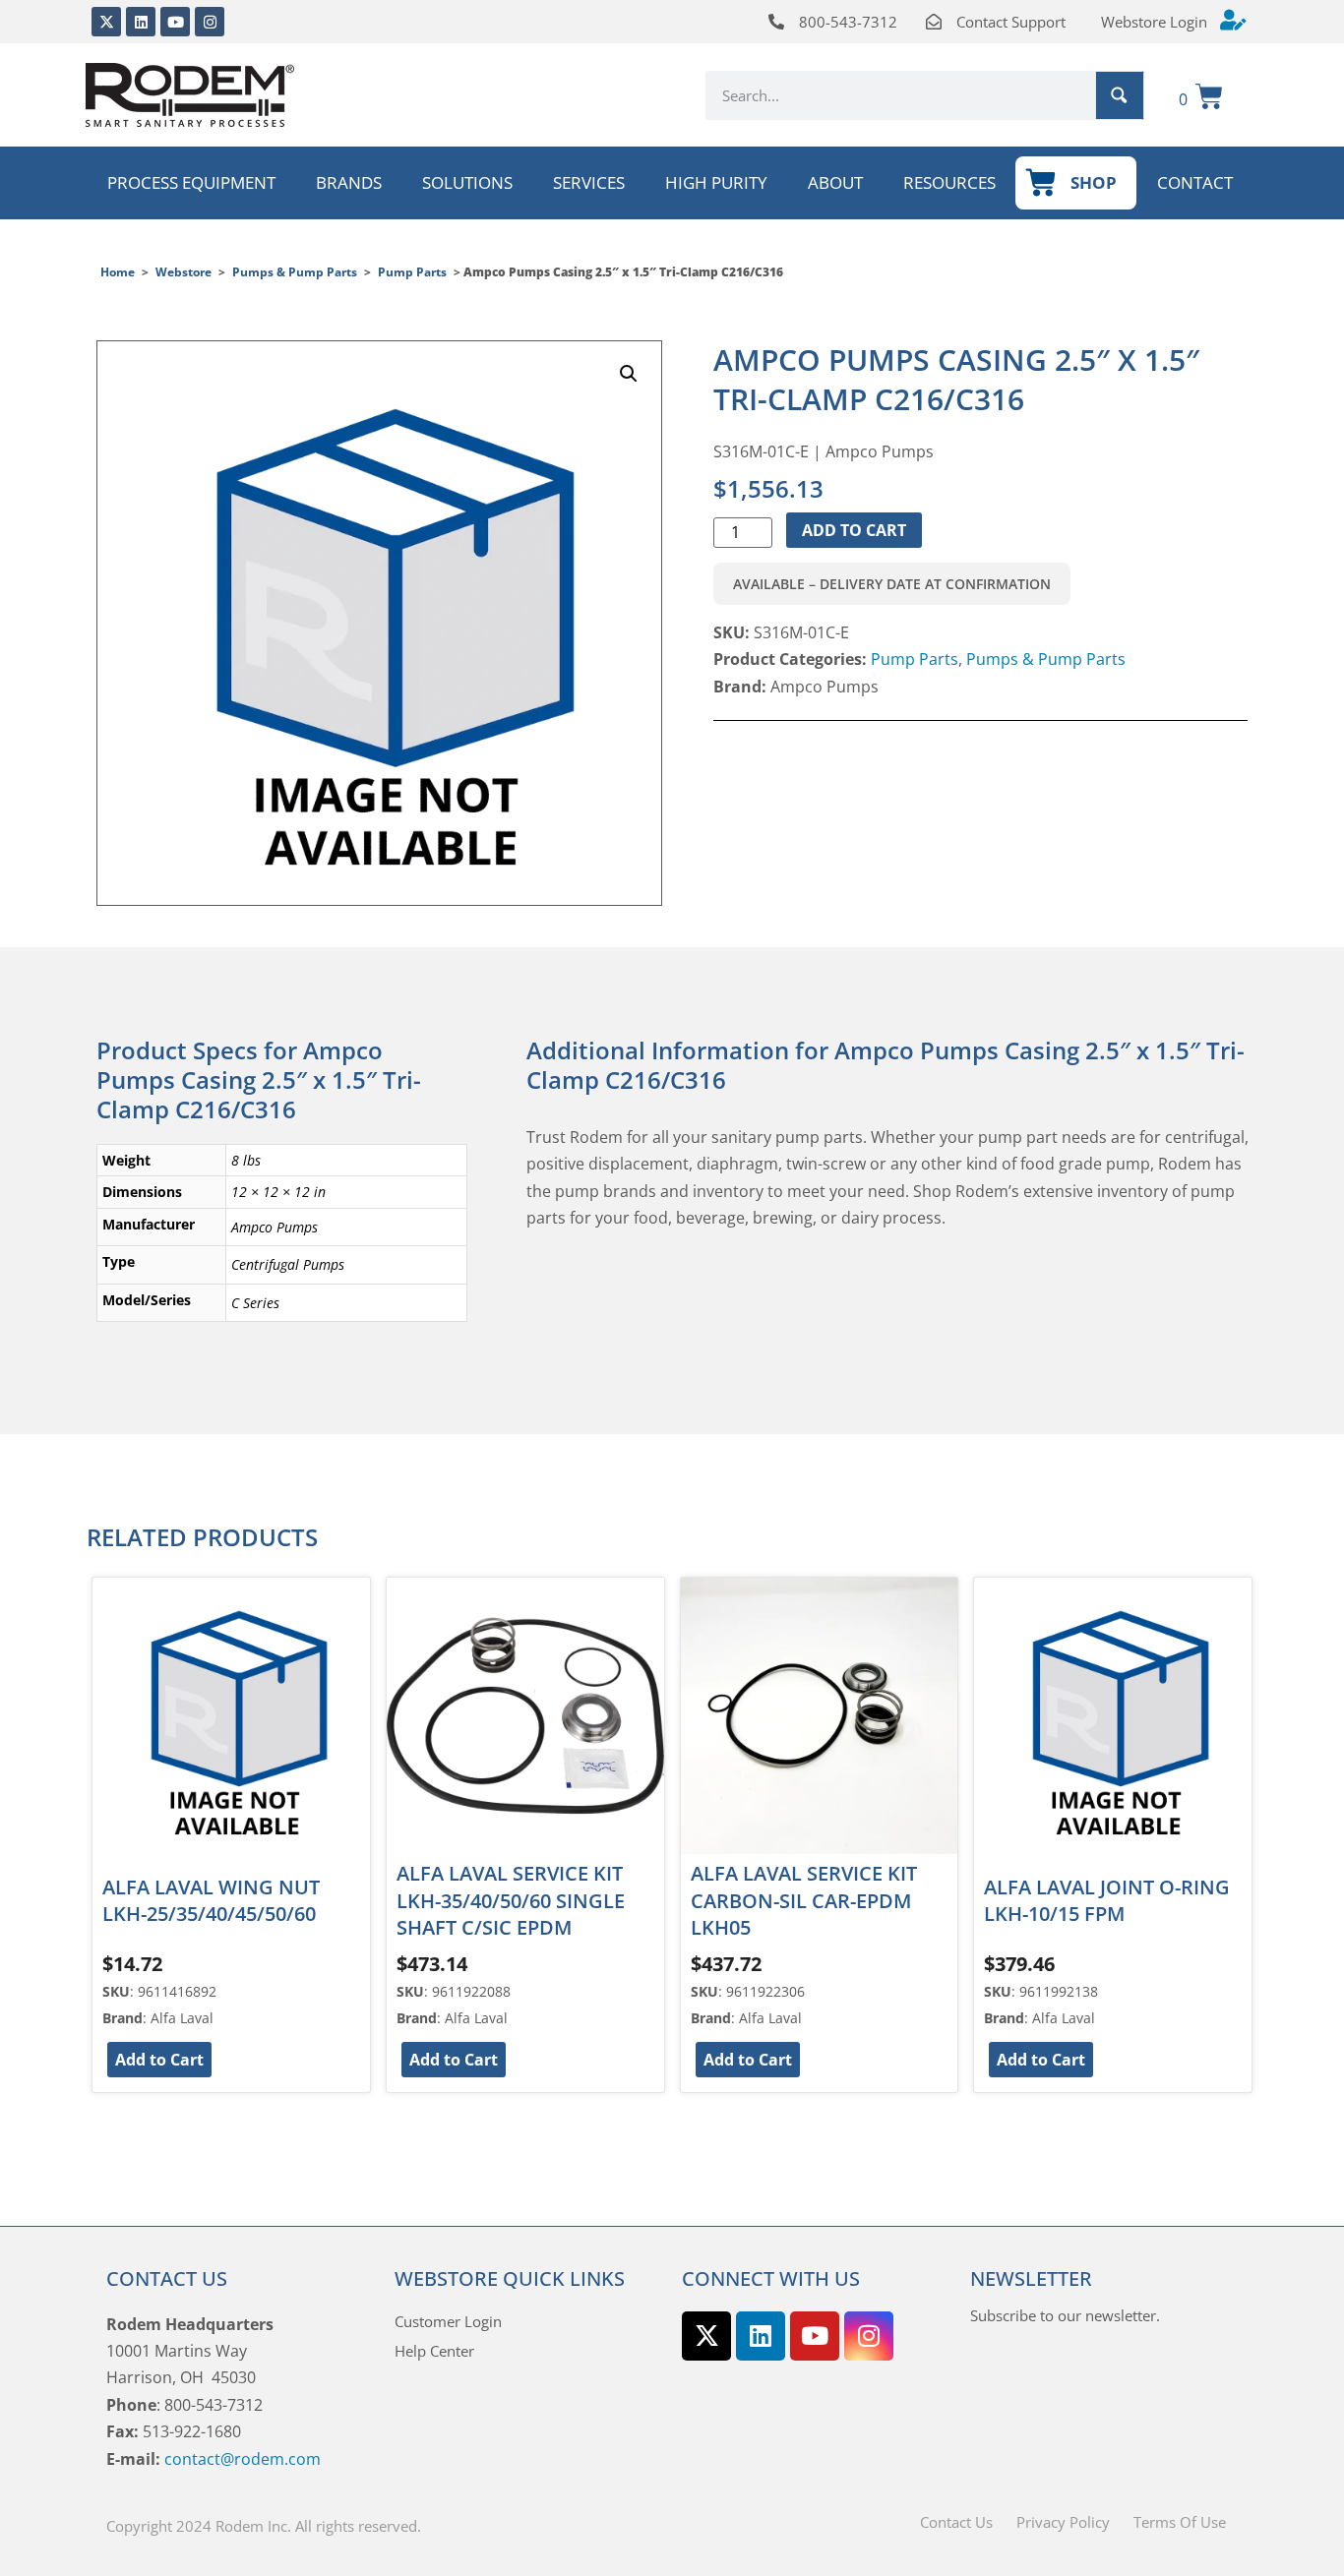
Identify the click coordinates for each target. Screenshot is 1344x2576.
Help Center (434, 2351)
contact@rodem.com (243, 2459)
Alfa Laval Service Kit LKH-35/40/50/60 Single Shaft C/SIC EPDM (511, 1900)
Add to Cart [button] (159, 2060)
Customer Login (448, 2321)
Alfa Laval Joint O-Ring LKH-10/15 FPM (1107, 1900)
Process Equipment (191, 182)
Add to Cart (854, 530)
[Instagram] (210, 22)
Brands (349, 182)
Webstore (183, 272)
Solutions (467, 182)
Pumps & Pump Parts (295, 272)
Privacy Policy (1063, 2522)
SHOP (1094, 182)
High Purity (716, 182)
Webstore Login (1154, 22)
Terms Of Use (1180, 2522)
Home (118, 272)
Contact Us (956, 2522)
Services (589, 182)
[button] (629, 374)
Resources (949, 182)
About (835, 182)
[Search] (1120, 95)
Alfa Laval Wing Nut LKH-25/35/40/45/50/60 (211, 1900)
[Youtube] (175, 22)
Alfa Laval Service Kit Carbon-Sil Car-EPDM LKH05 (804, 1900)
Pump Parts (412, 272)
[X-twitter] (106, 22)
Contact (1195, 182)
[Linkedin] (141, 22)
